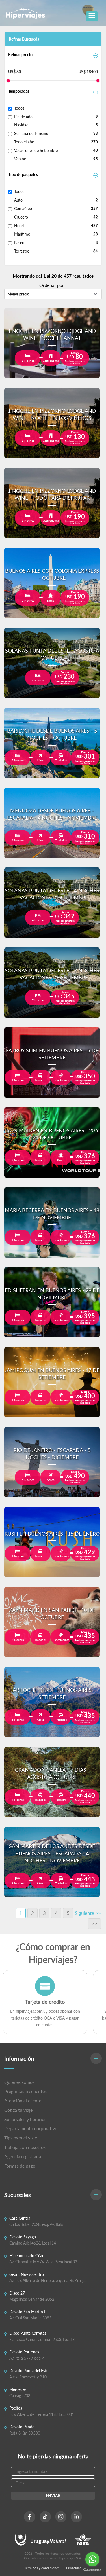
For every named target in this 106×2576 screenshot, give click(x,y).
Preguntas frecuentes (25, 2091)
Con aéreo (23, 209)
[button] (53, 2059)
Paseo (19, 243)
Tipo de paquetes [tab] (23, 174)
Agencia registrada (23, 2156)
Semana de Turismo (31, 133)
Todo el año (24, 142)
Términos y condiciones (42, 2568)
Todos (19, 108)
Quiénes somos (19, 2082)
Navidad (21, 125)
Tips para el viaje (21, 2138)
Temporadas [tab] (19, 91)
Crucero (21, 217)
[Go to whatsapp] (92, 2559)
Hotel (19, 226)
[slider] (8, 81)
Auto (18, 200)
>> (94, 1923)
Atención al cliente (23, 2100)
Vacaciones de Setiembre (36, 150)
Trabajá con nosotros (25, 2147)
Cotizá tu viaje (18, 2110)
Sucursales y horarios (25, 2119)
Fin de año (23, 117)
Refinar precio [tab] (20, 55)
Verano (20, 159)
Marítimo (22, 234)
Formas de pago (20, 2166)
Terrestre (22, 251)
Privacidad (74, 2568)
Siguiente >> (88, 1913)
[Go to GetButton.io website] (92, 2570)
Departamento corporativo (31, 2128)
